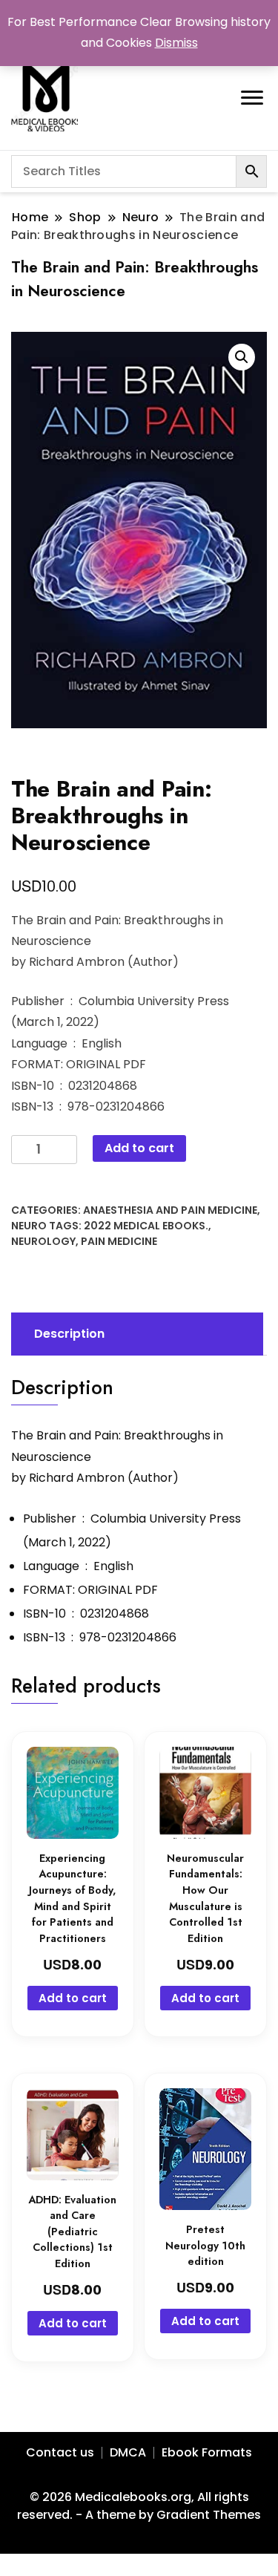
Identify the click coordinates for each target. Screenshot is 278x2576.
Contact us (60, 2452)
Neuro (29, 1226)
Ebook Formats (207, 2452)
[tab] (135, 1334)
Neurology (43, 1241)
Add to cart (139, 1148)
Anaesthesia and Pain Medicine (170, 1210)
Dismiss (176, 43)
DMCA (128, 2452)
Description (69, 1334)
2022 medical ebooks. (146, 1226)
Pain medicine (119, 1241)
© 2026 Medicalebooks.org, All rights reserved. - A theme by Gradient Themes (139, 2506)
